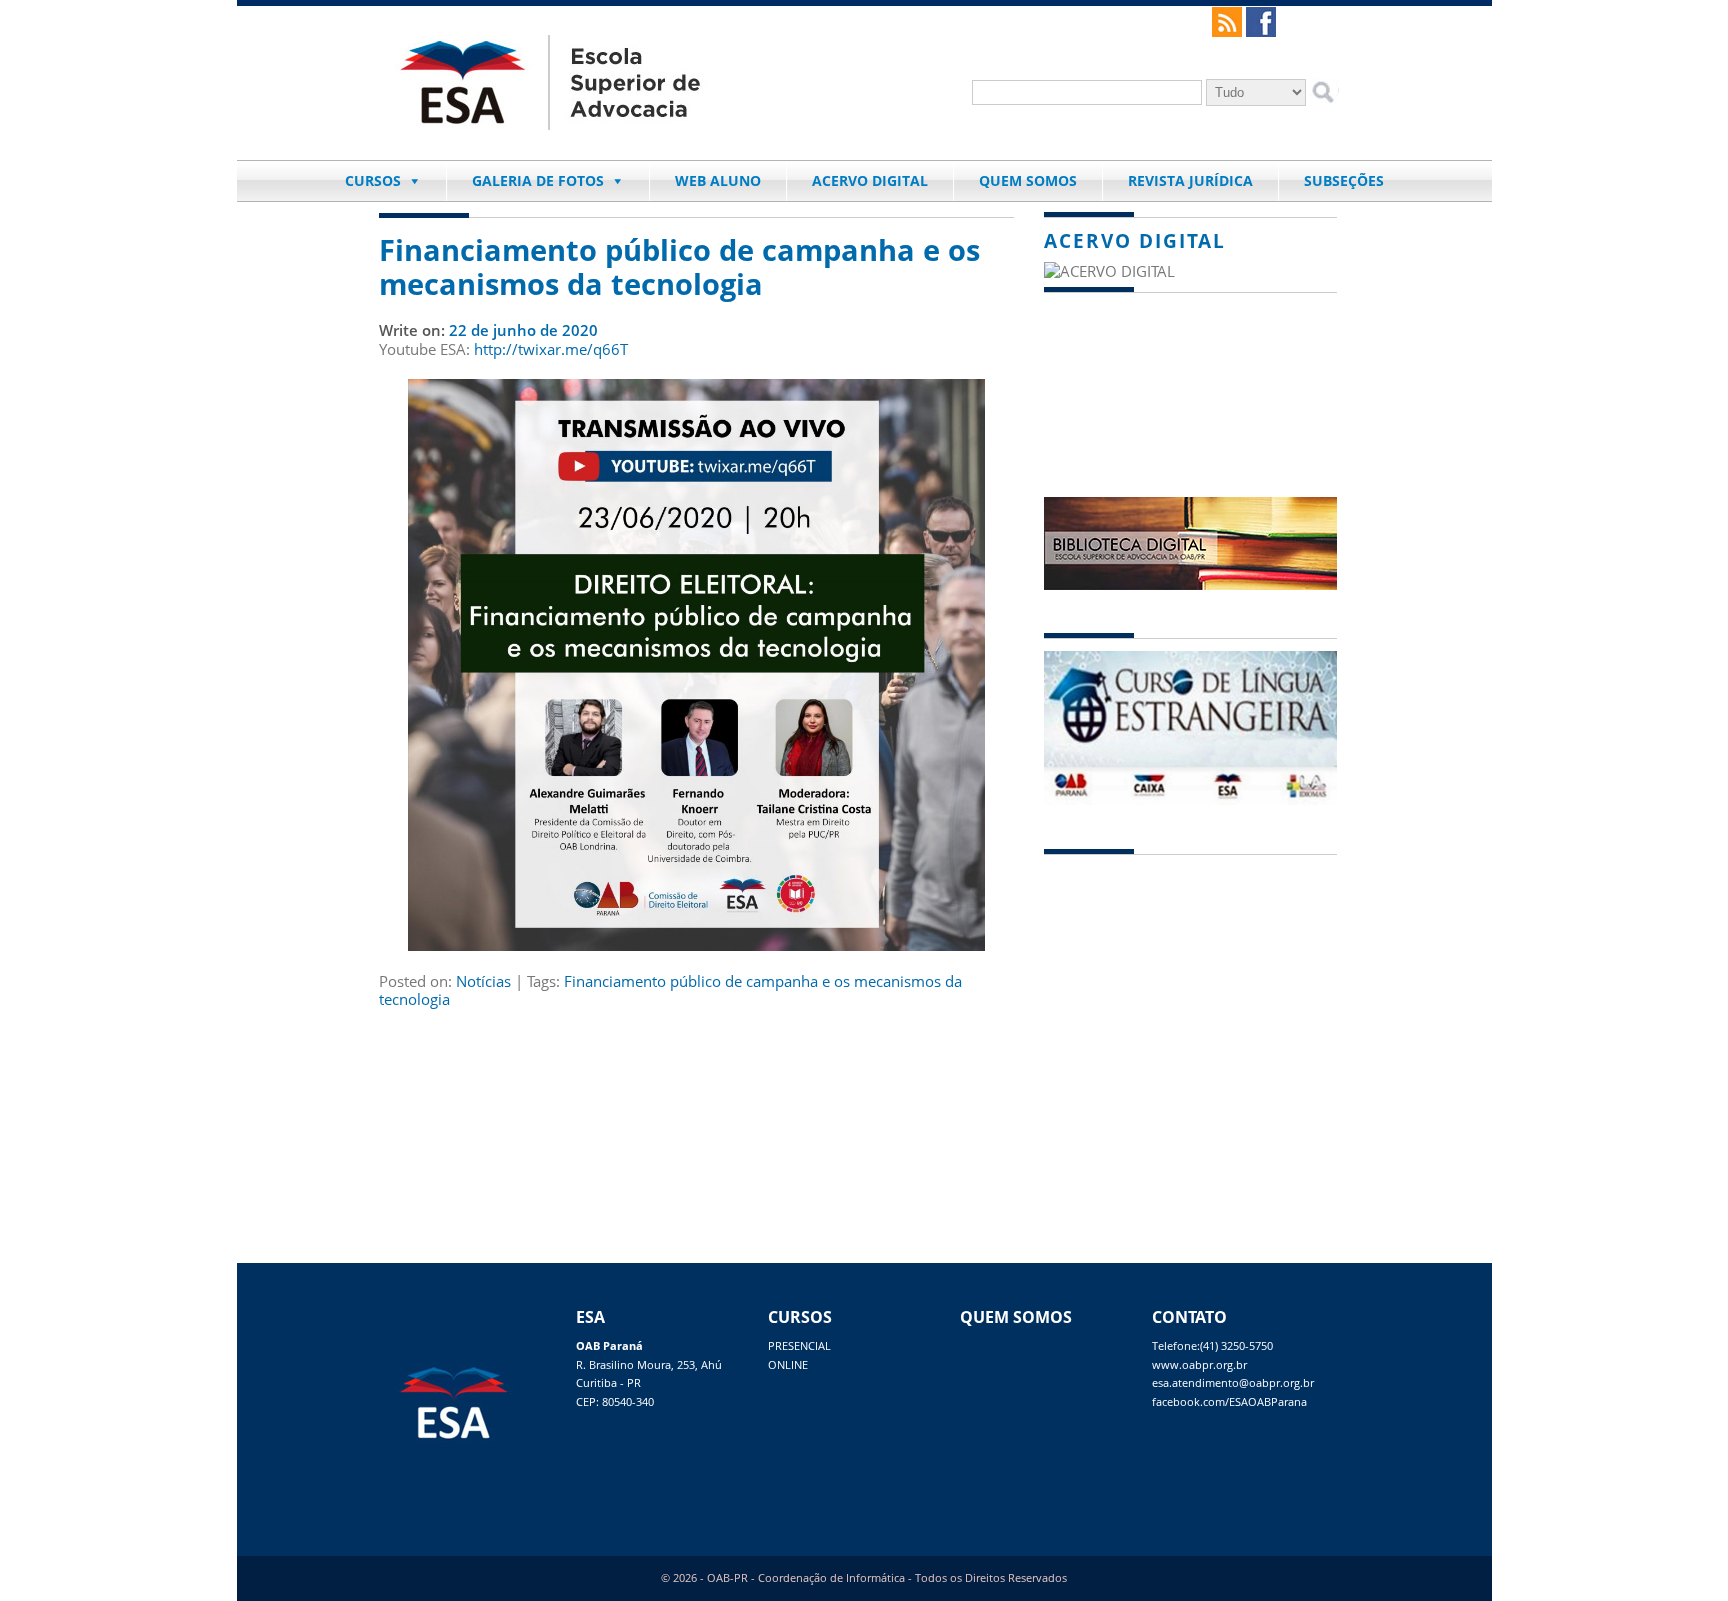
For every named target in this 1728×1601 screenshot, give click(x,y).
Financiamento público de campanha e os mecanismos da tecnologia (679, 267)
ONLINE (788, 1365)
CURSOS (373, 180)
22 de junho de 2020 (523, 330)
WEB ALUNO (718, 180)
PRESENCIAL (799, 1346)
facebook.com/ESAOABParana (1229, 1402)
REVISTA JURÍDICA (1190, 180)
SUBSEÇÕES (1344, 180)
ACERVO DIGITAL (870, 180)
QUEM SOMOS (1028, 180)
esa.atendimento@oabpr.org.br (1233, 1383)
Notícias (483, 981)
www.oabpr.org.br (1199, 1365)
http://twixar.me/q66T (551, 349)
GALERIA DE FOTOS (538, 180)
